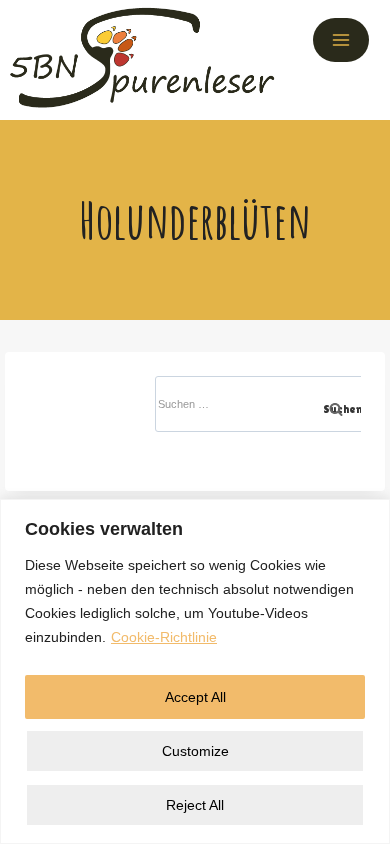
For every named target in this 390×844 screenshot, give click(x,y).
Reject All (195, 805)
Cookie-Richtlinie (164, 637)
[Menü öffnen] (341, 40)
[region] (195, 671)
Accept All (195, 697)
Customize (195, 751)
